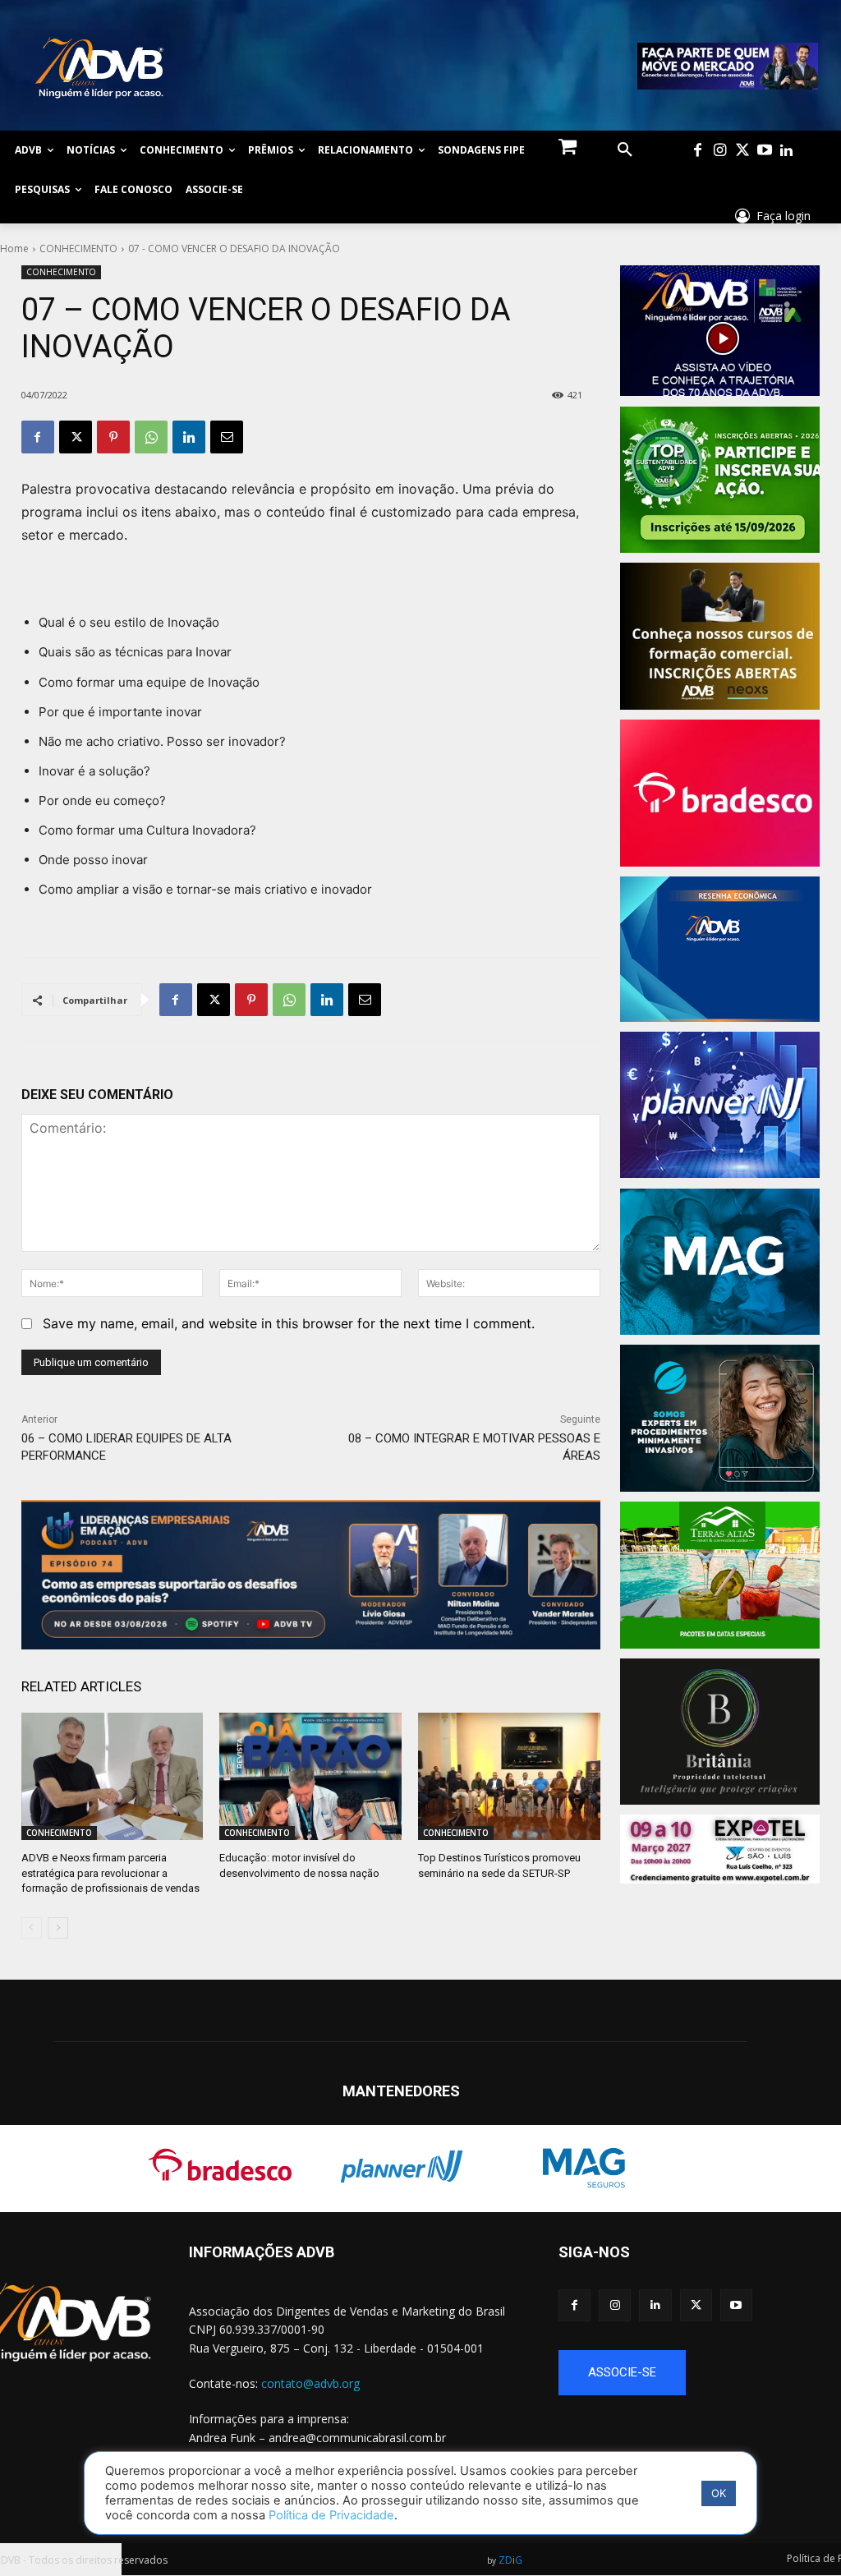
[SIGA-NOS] (696, 2276)
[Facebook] (698, 151)
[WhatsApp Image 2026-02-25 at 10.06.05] (728, 66)
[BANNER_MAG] (723, 1262)
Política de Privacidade (331, 2515)
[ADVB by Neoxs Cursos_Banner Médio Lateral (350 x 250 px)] (723, 636)
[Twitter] (742, 151)
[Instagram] (720, 151)
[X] (76, 437)
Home (14, 248)
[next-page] (58, 1928)
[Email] (227, 437)
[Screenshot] (723, 1105)
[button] (625, 150)
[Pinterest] (113, 437)
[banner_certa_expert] (723, 1418)
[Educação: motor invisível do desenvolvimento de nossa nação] (310, 1776)
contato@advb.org (310, 2383)
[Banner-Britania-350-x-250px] (723, 1732)
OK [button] (719, 2493)
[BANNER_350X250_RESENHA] (723, 949)
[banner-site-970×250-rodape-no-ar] (311, 1575)
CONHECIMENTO (78, 248)
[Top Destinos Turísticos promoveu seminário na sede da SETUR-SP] (509, 1776)
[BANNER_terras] (723, 1575)
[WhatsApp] (151, 437)
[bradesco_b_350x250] (723, 793)
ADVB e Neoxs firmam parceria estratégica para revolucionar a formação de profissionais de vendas (110, 1872)
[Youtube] (764, 151)
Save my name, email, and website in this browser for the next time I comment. (289, 1323)
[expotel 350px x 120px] (720, 1849)
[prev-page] (32, 1928)
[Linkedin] (786, 151)
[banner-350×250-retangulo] (723, 480)
